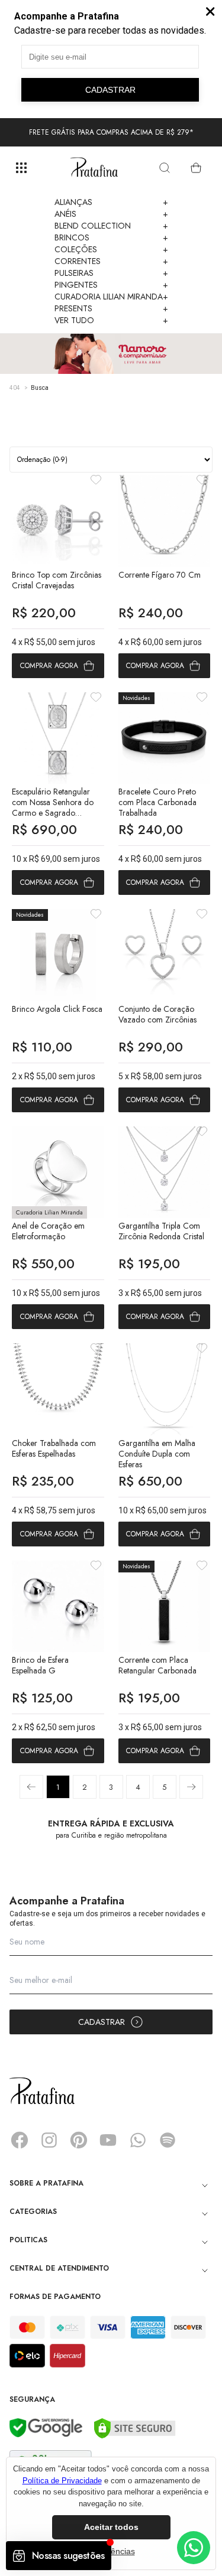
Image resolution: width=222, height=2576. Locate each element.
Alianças (111, 202)
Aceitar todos (111, 2527)
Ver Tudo (111, 320)
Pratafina (94, 168)
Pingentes (111, 285)
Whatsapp (138, 2140)
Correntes (111, 261)
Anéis (111, 214)
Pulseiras (111, 273)
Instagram (49, 2140)
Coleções (111, 249)
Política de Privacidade (62, 2481)
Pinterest (79, 2140)
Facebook (20, 2140)
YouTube (108, 2140)
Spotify (168, 2140)
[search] (165, 168)
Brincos (111, 237)
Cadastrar (102, 2022)
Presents (111, 308)
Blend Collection (111, 226)
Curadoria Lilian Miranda (111, 297)
